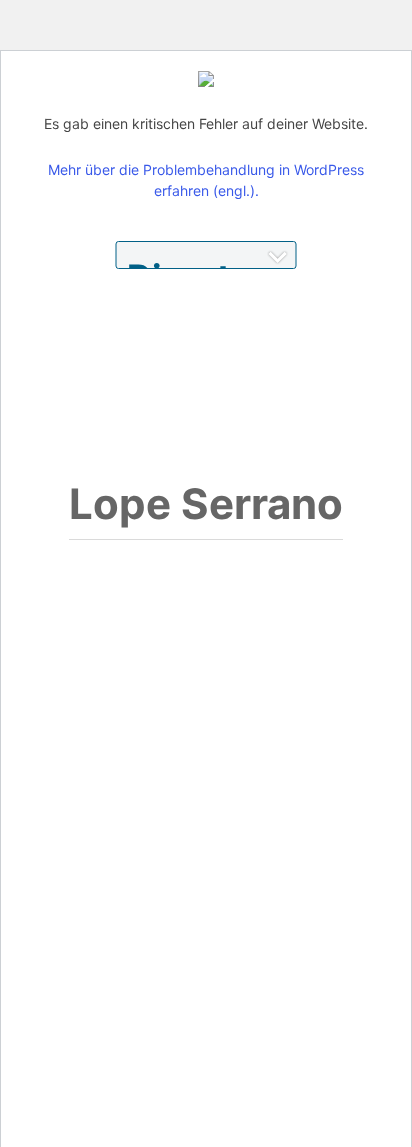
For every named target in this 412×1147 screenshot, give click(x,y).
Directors (206, 262)
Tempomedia (95, 95)
